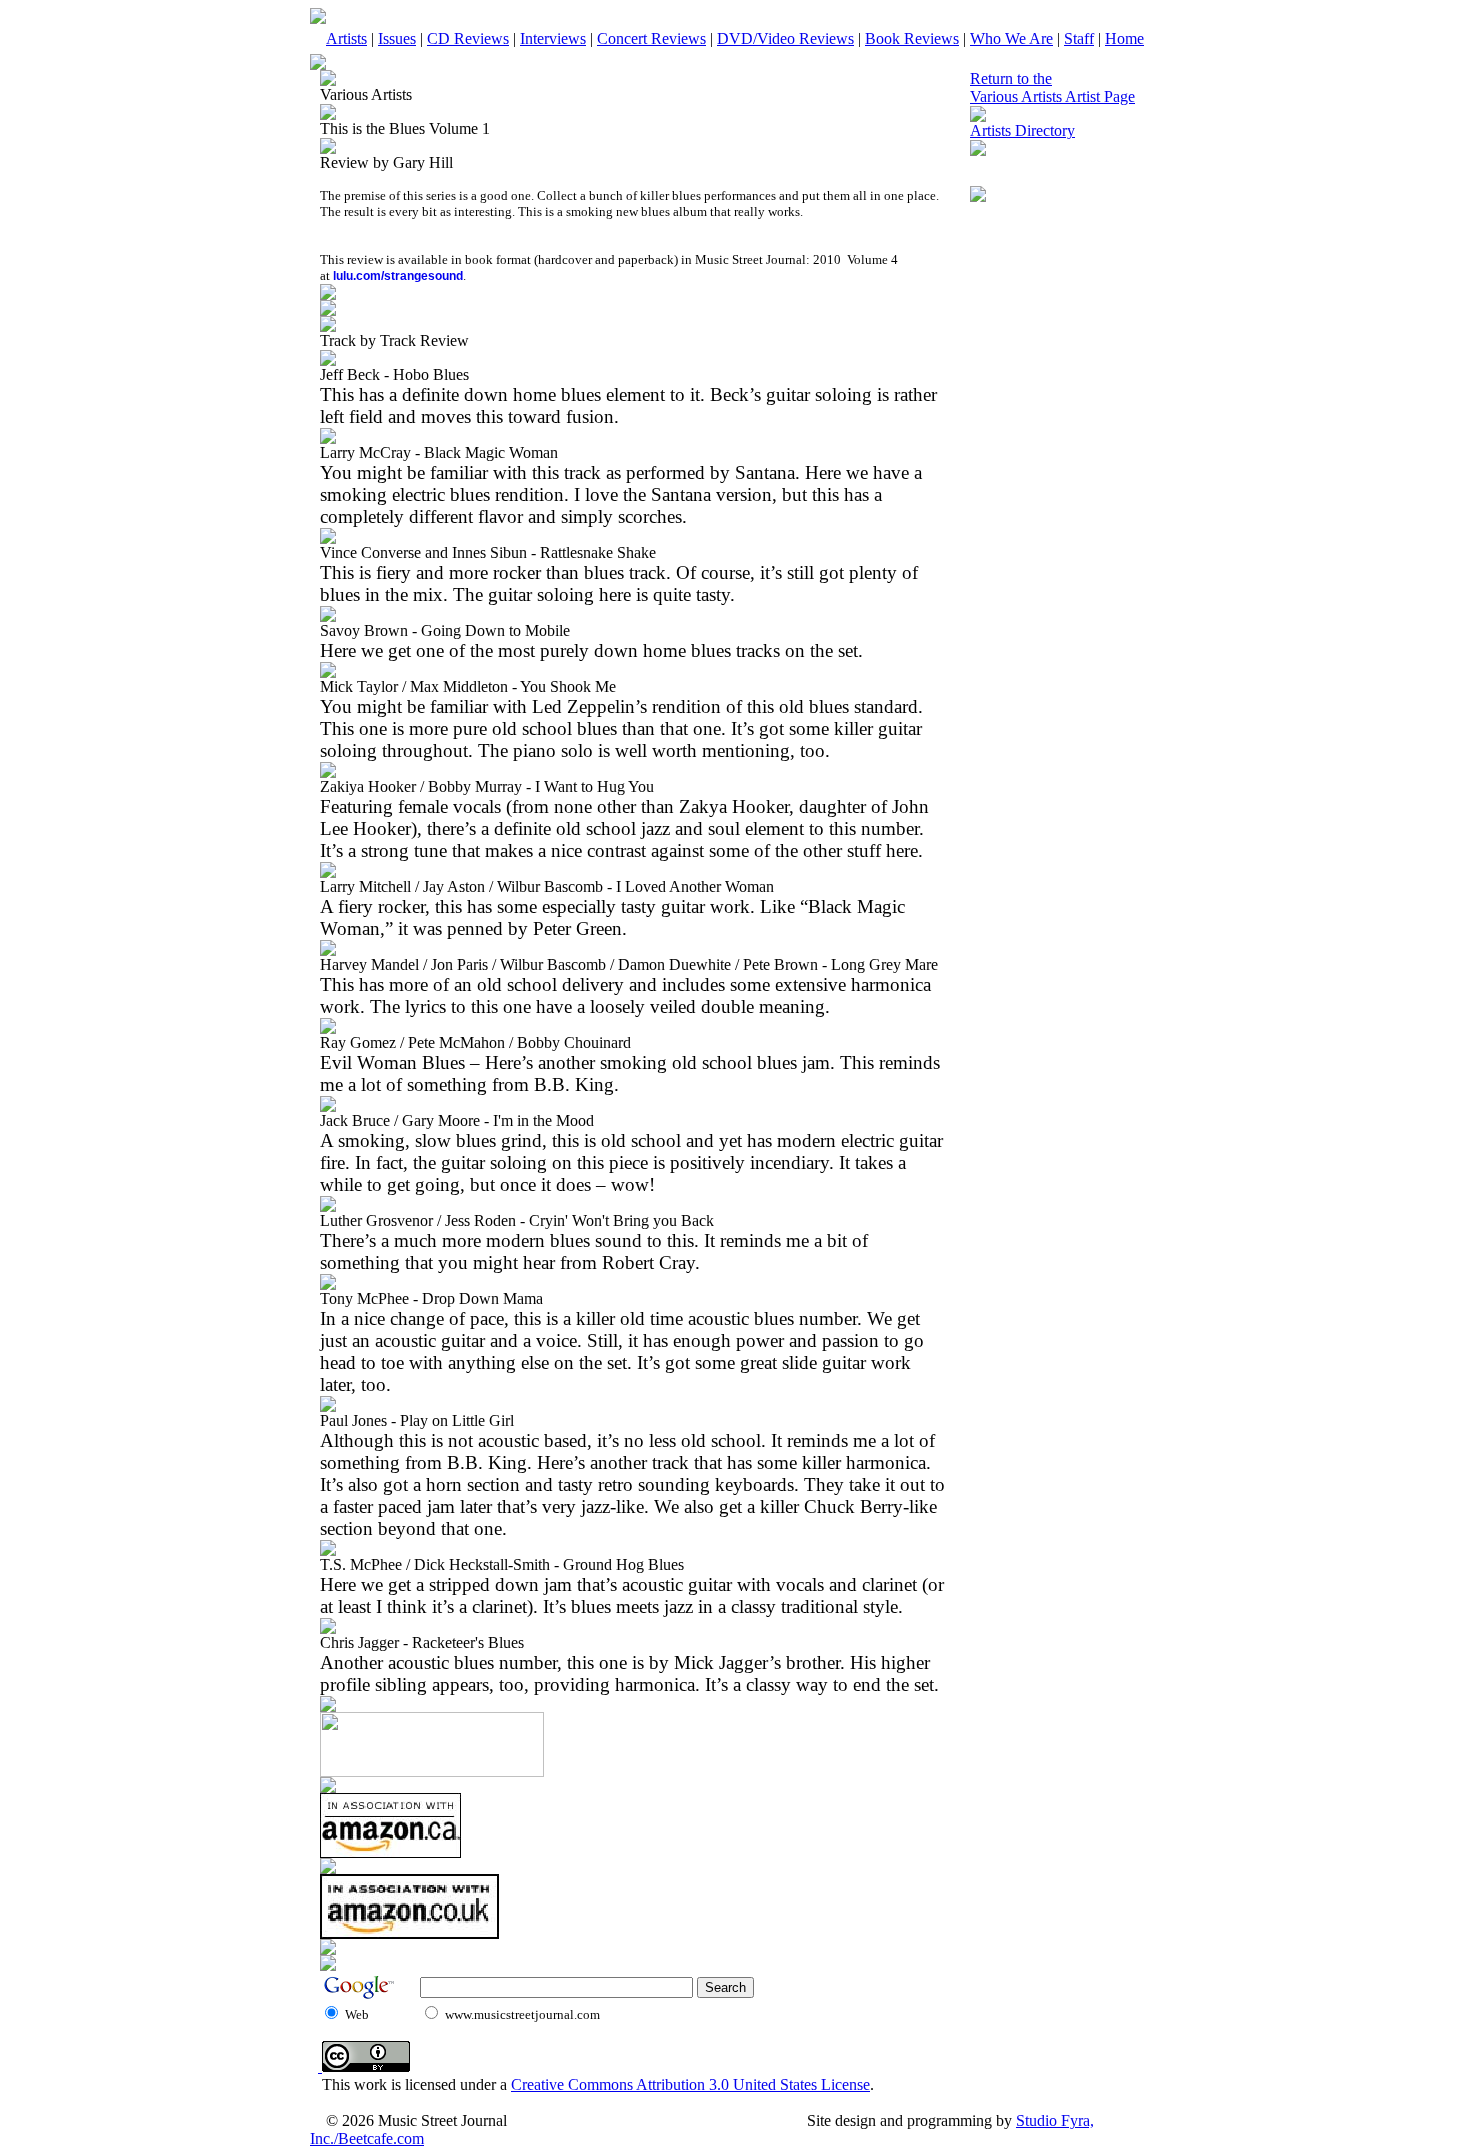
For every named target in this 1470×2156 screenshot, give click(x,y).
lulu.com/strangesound (398, 276)
